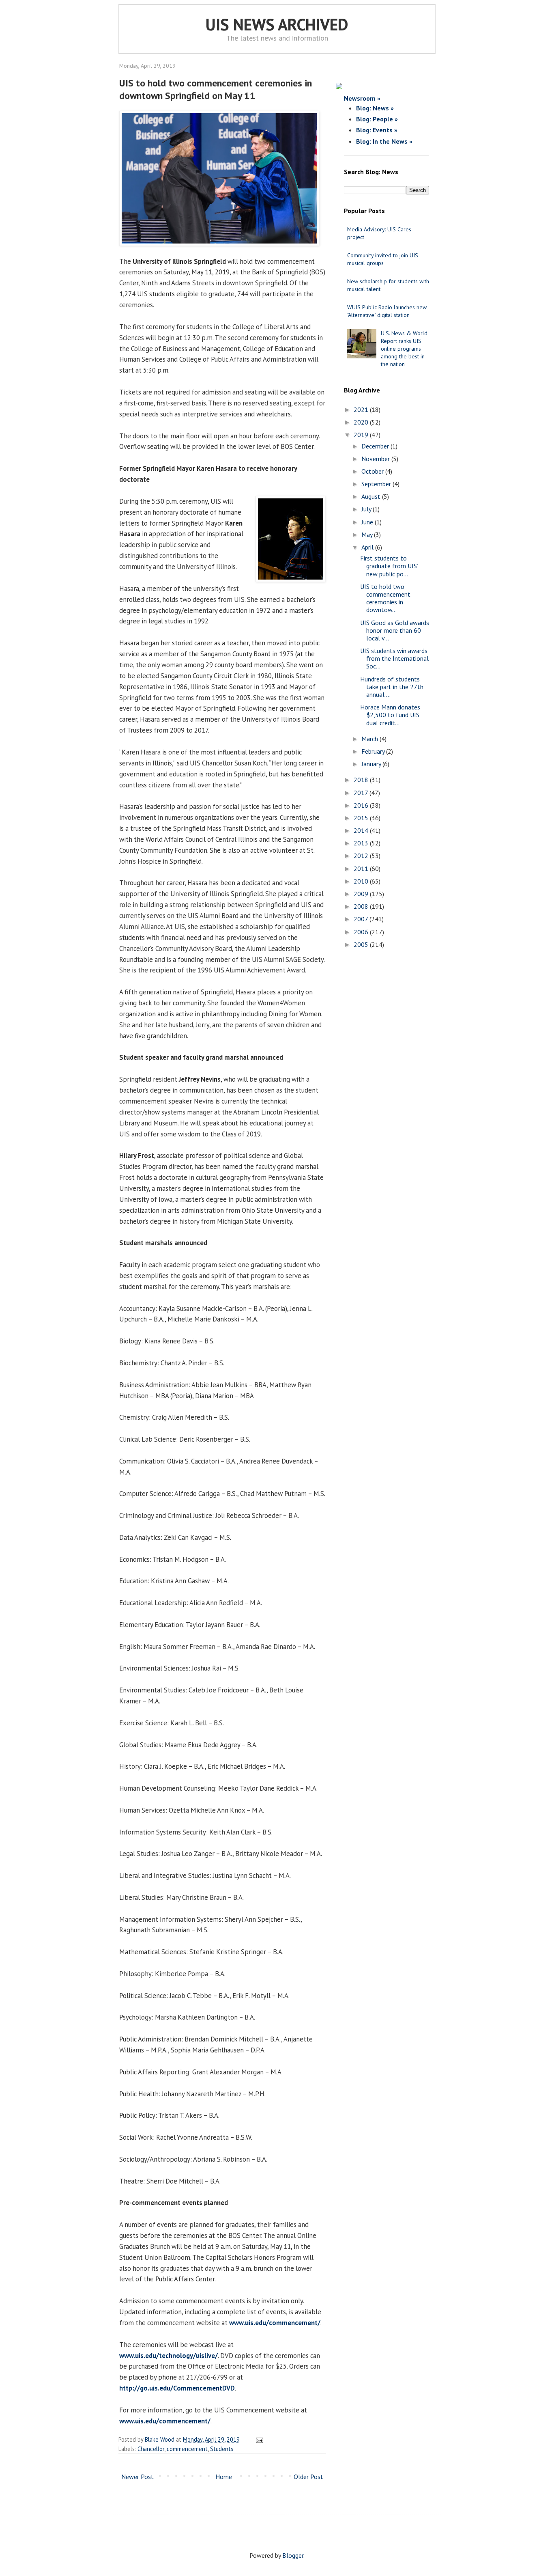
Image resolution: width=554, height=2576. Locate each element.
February (374, 751)
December (376, 446)
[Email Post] (258, 2439)
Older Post (308, 2477)
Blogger (293, 2555)
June (368, 522)
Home (224, 2477)
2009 (362, 894)
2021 (362, 410)
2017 (362, 793)
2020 (362, 422)
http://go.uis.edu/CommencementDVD (177, 2388)
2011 (362, 869)
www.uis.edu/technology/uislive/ (169, 2356)
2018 (362, 780)
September (377, 484)
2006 (362, 932)
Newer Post (137, 2477)
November (376, 459)
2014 (362, 830)
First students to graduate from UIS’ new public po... (389, 566)
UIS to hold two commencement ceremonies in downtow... (385, 598)
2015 (362, 818)
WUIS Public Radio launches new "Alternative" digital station (387, 311)
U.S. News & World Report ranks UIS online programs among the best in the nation (404, 349)
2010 (362, 881)
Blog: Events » (377, 130)
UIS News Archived (277, 24)
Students (222, 2449)
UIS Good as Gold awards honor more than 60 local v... (395, 630)
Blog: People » (377, 119)
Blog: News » (375, 108)
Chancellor (151, 2449)
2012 (362, 856)
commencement (187, 2449)
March (370, 739)
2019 (362, 435)
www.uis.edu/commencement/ (275, 2323)
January (372, 764)
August (372, 496)
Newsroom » (362, 98)
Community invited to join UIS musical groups (383, 259)
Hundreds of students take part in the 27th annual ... (392, 687)
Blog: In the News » (384, 141)
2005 (362, 944)
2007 (362, 919)
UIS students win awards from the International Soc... (394, 658)
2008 (362, 906)
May (368, 535)
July (367, 509)
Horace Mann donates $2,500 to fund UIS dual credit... (390, 715)
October (373, 471)
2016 (362, 805)
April (368, 547)
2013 (362, 843)
